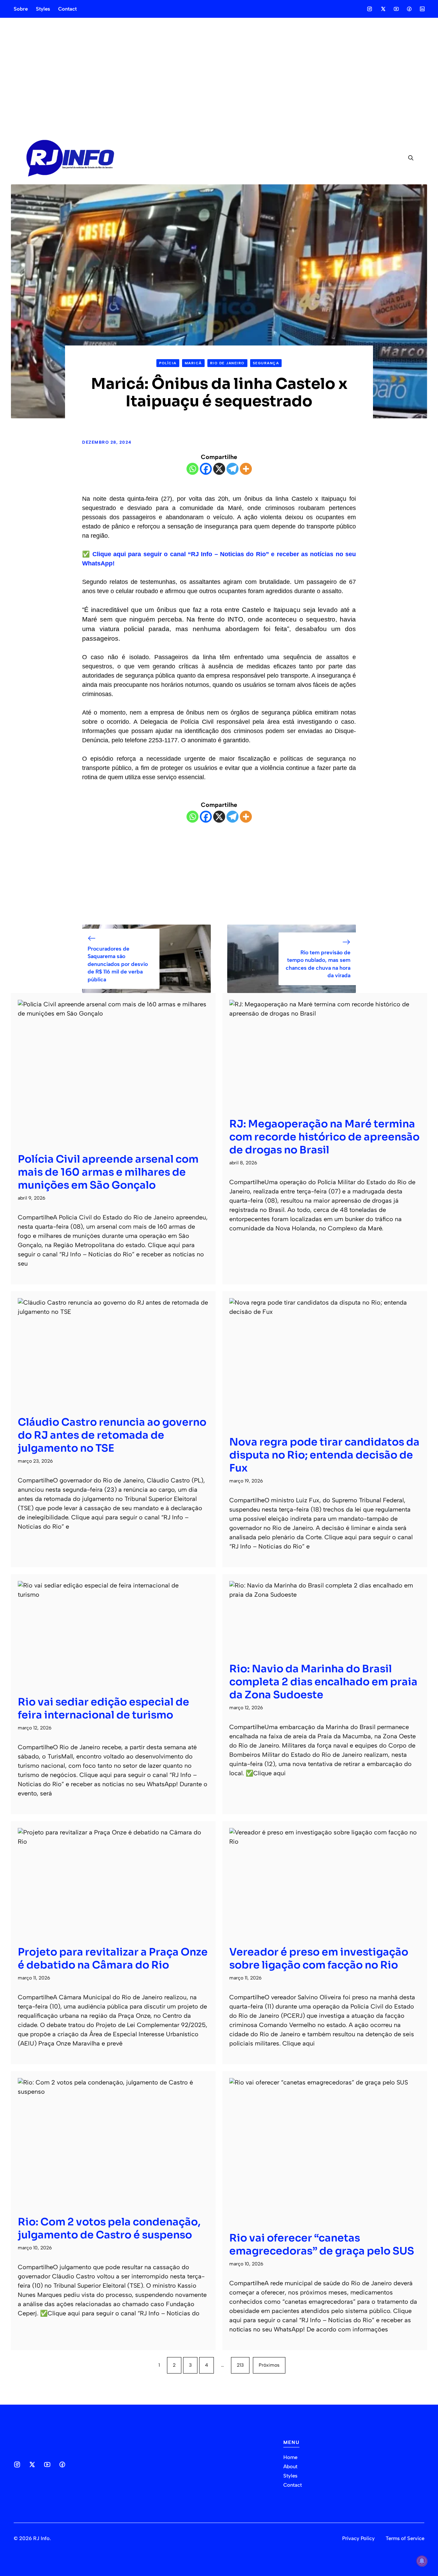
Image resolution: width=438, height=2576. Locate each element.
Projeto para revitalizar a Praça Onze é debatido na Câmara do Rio (113, 1959)
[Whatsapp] (192, 469)
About (290, 2467)
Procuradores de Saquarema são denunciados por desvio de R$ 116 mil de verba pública (118, 964)
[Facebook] (206, 469)
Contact (67, 9)
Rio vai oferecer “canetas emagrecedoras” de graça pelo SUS (322, 2245)
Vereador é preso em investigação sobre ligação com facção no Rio (319, 1959)
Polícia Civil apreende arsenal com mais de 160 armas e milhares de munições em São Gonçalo (108, 1172)
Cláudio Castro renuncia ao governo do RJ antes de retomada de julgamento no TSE (112, 1435)
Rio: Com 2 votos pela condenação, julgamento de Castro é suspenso (109, 2228)
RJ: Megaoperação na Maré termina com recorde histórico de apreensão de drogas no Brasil (324, 1137)
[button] (408, 158)
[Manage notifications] (422, 2561)
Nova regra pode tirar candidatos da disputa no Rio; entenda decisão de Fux (324, 1455)
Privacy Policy (358, 2538)
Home (290, 2457)
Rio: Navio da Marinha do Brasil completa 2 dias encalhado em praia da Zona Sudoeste (323, 1682)
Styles (43, 9)
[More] (246, 469)
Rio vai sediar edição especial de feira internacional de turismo (104, 1709)
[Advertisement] (219, 75)
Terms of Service (405, 2538)
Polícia (168, 363)
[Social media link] (370, 9)
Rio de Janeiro (227, 363)
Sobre (21, 9)
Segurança (266, 363)
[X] (219, 469)
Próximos (269, 2365)
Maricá (193, 363)
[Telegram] (233, 469)
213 (240, 2365)
